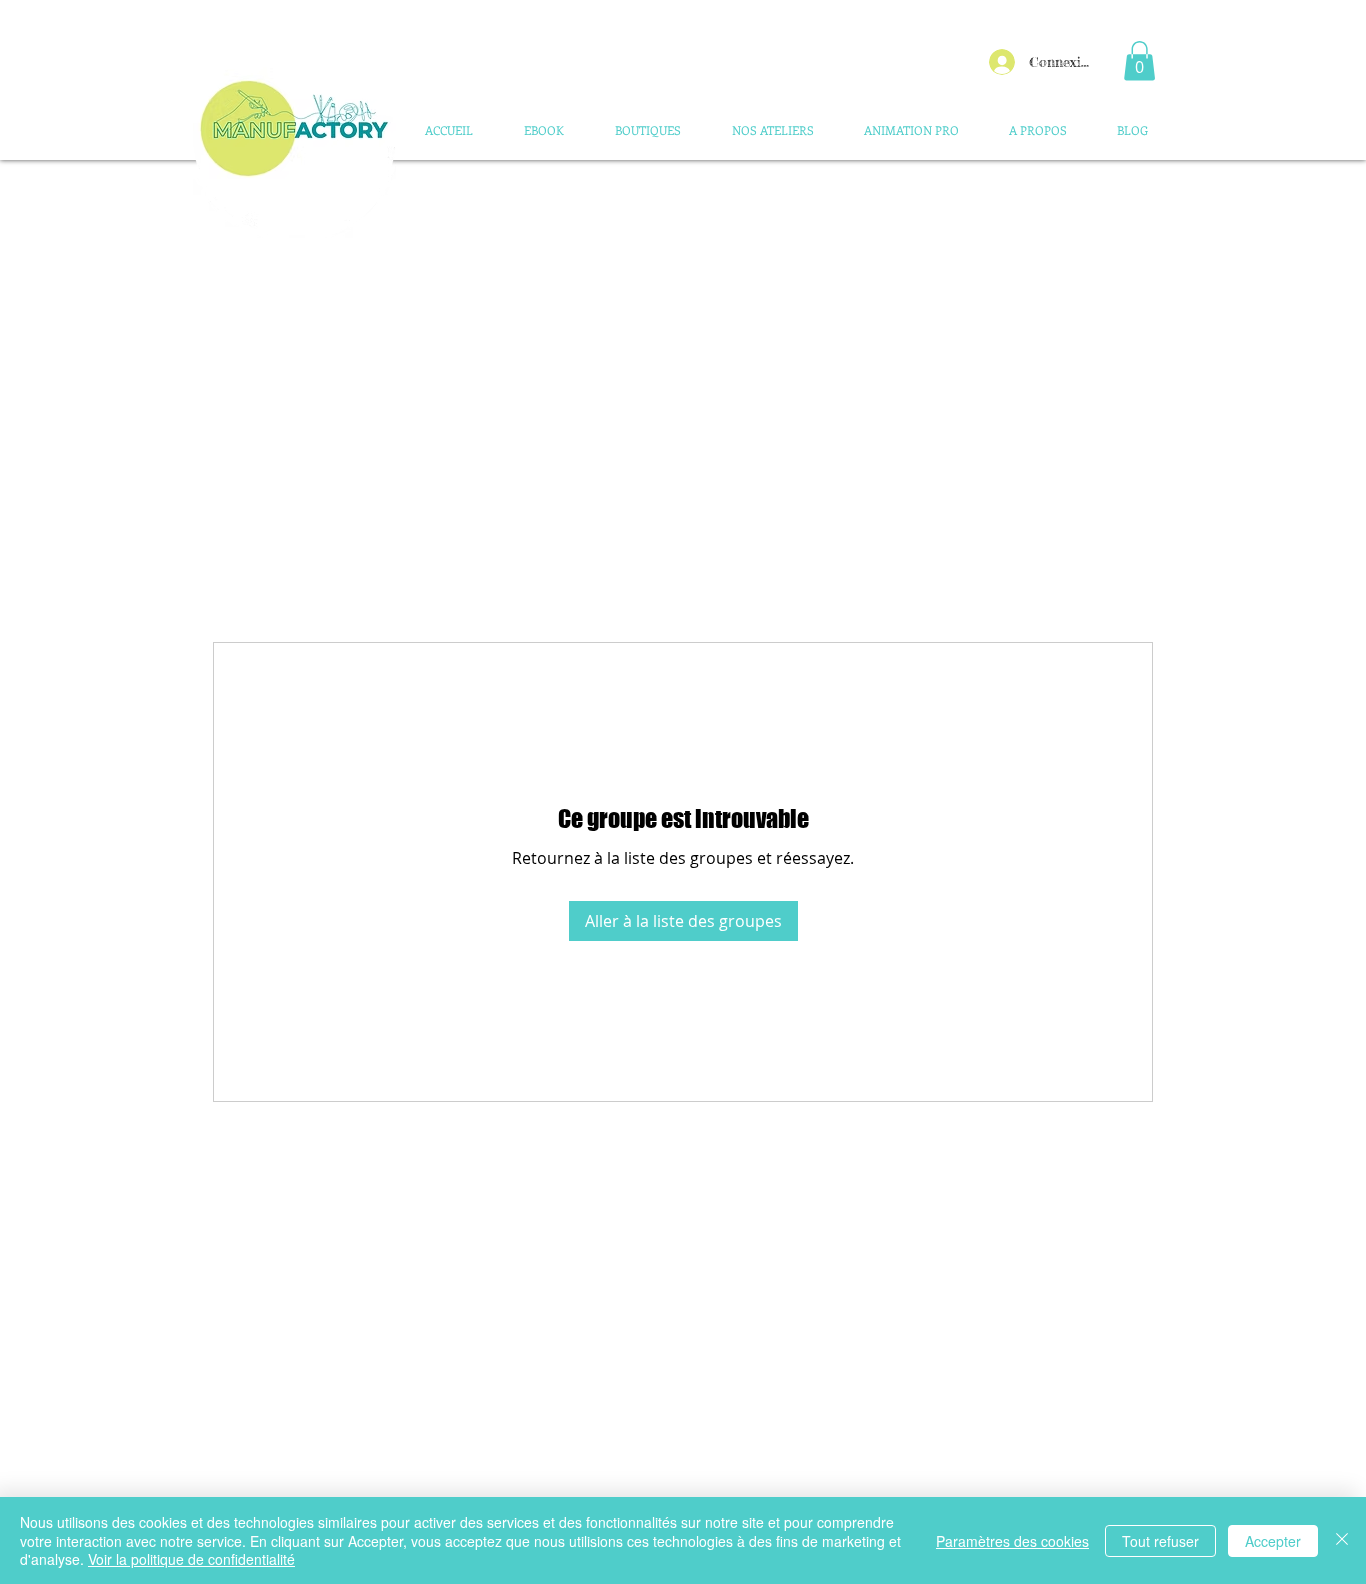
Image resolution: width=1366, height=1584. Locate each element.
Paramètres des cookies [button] (1012, 1541)
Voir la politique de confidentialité (191, 1559)
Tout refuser (1160, 1541)
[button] (1139, 60)
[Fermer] (1342, 1540)
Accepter (1273, 1541)
